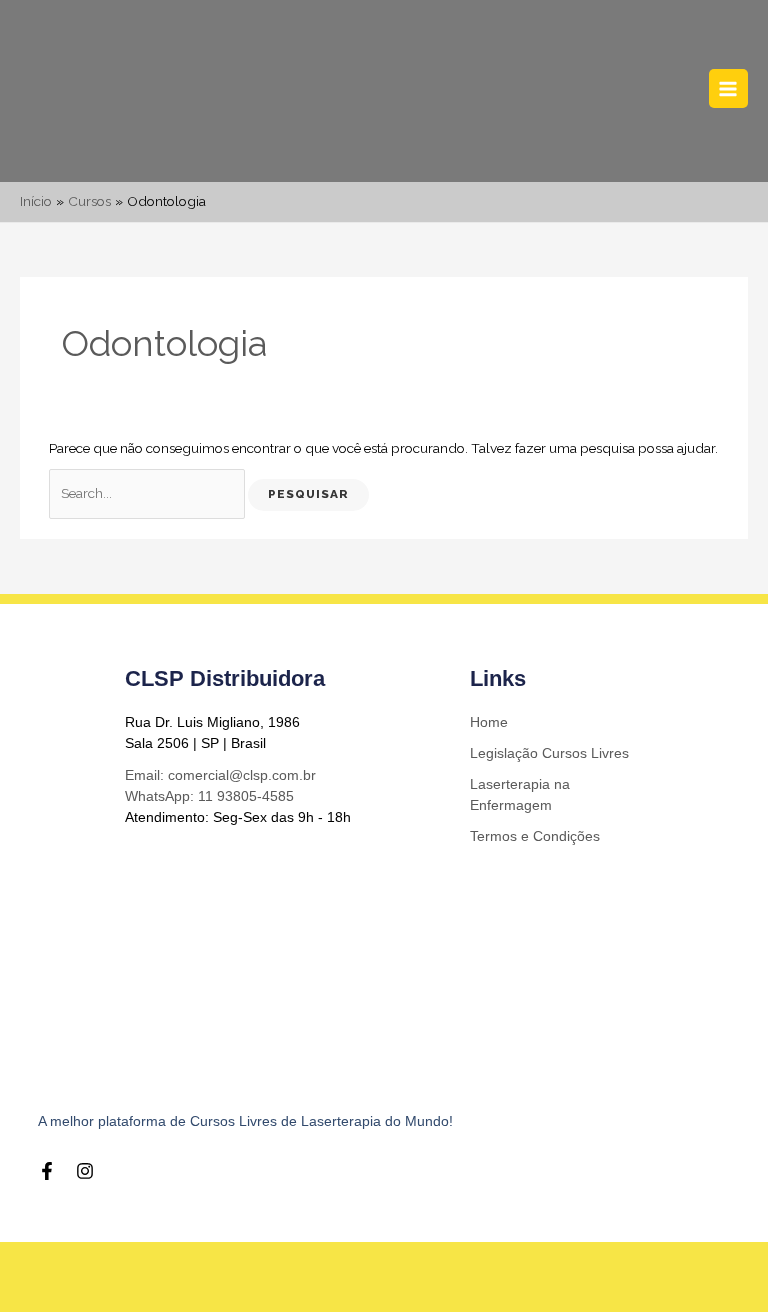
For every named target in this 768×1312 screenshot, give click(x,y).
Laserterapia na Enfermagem (520, 794)
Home (489, 722)
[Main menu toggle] (728, 88)
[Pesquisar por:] (148, 493)
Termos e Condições (535, 836)
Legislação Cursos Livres (549, 753)
